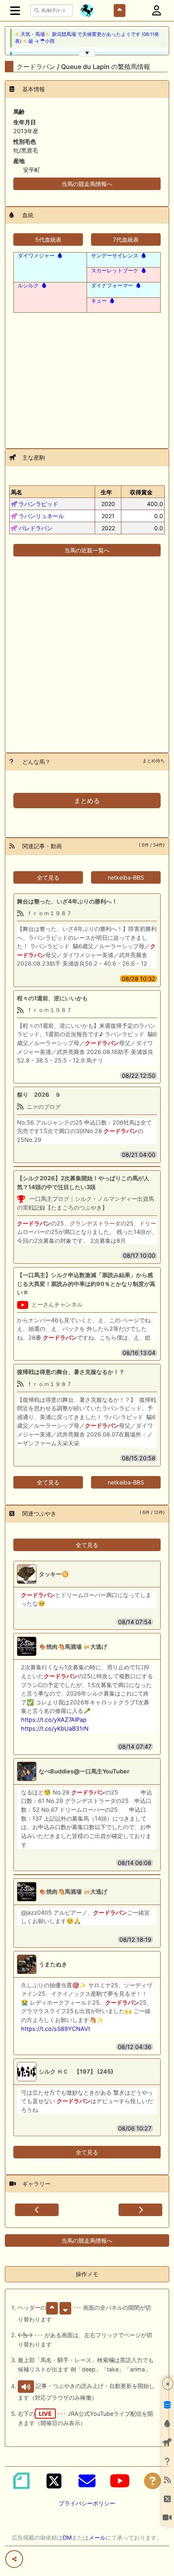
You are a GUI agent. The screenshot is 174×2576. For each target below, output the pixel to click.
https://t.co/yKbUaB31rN (55, 1728)
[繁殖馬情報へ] (59, 255)
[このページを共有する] (14, 2559)
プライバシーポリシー (87, 2503)
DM (67, 2537)
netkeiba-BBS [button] (126, 877)
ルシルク (28, 285)
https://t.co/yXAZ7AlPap (54, 1720)
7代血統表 (126, 239)
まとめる (87, 801)
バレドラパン (36, 528)
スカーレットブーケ (115, 270)
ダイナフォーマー (112, 285)
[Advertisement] (87, 376)
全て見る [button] (48, 877)
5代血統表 (48, 239)
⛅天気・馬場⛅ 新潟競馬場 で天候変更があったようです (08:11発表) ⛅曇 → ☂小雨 (87, 38)
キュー (99, 301)
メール (97, 2537)
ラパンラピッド (38, 504)
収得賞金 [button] (141, 492)
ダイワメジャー (36, 255)
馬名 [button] (17, 492)
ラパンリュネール (41, 516)
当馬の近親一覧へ (87, 550)
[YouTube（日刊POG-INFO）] (120, 2481)
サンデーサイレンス (115, 255)
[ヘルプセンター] (153, 2481)
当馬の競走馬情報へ (87, 184)
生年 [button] (106, 492)
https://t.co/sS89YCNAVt (56, 2029)
